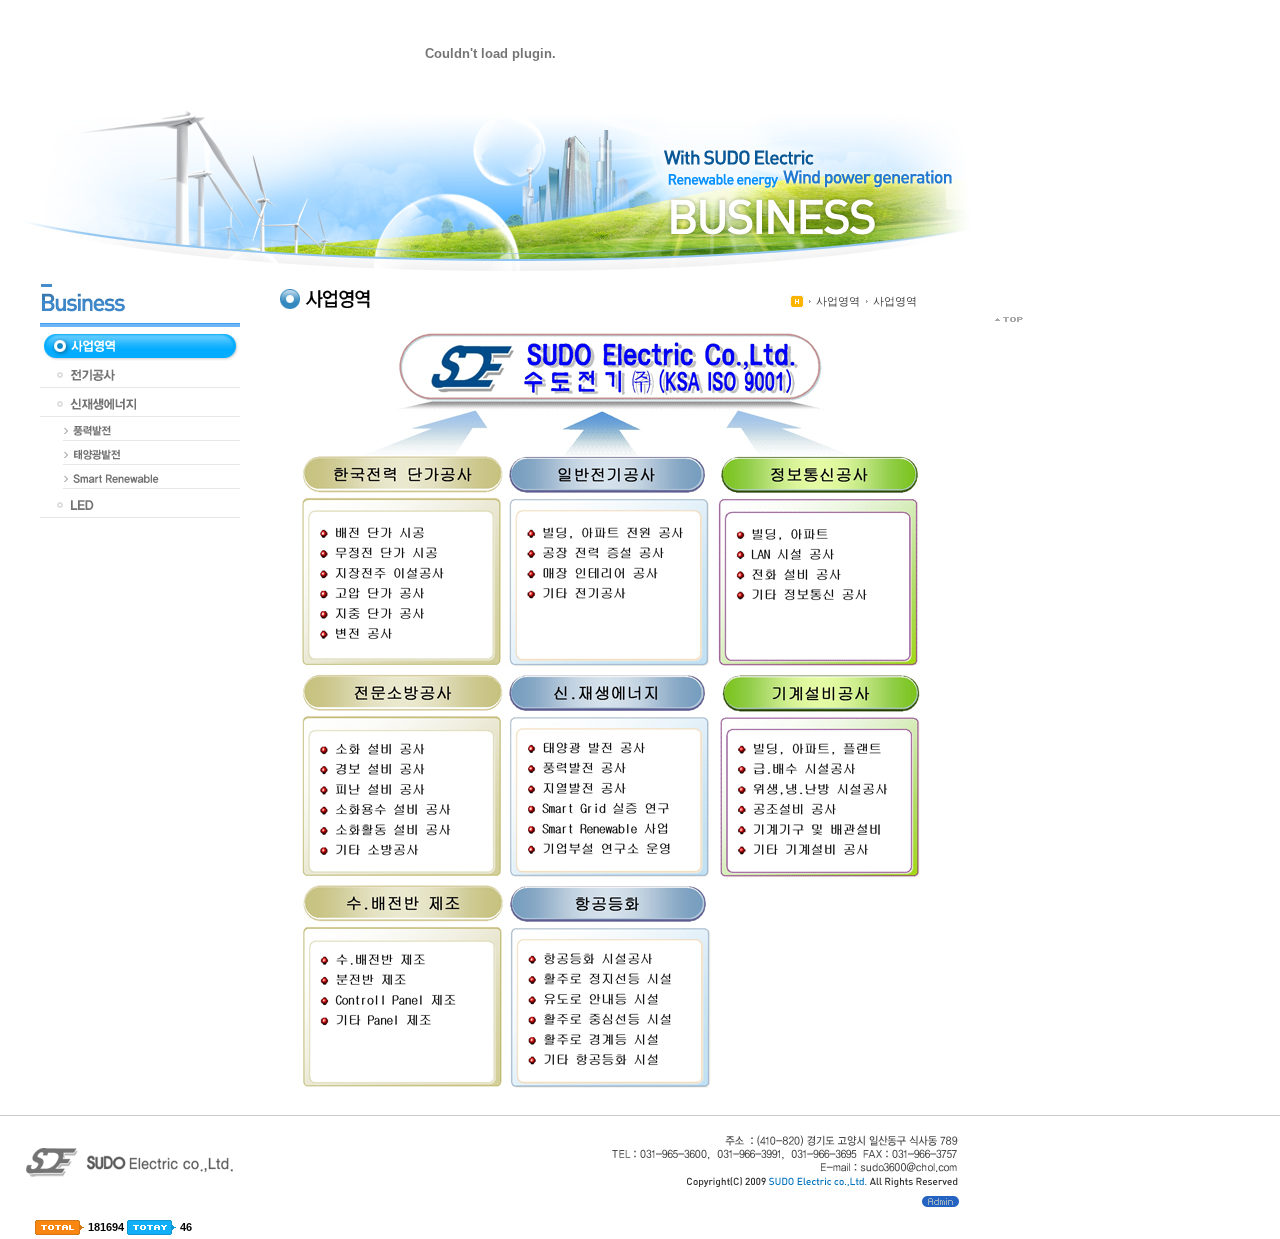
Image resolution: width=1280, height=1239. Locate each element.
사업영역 (838, 301)
